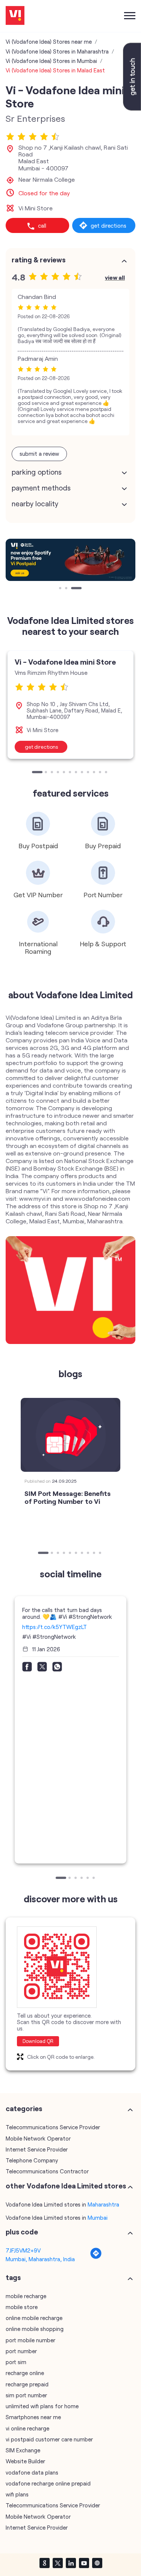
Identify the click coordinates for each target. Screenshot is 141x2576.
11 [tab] (101, 773)
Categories (24, 2109)
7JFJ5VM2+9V (23, 2250)
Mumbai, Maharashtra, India (40, 2259)
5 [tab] (65, 773)
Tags (13, 2277)
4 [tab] (59, 773)
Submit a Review (39, 454)
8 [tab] (83, 773)
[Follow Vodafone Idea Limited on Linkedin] (71, 2563)
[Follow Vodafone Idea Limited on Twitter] (58, 2563)
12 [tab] (107, 773)
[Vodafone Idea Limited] (15, 16)
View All (115, 277)
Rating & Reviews (39, 260)
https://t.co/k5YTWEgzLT (55, 1627)
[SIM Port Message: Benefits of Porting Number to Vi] (70, 1435)
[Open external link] (132, 108)
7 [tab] (77, 773)
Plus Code (22, 2232)
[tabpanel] (70, 560)
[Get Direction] (96, 2257)
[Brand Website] (97, 2563)
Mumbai (98, 2217)
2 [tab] (67, 589)
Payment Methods (41, 488)
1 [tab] (61, 589)
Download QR (38, 2041)
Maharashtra (103, 2204)
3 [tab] (73, 589)
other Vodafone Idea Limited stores (66, 2186)
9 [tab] (89, 773)
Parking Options (37, 472)
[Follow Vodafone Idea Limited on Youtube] (84, 2563)
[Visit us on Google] (44, 2563)
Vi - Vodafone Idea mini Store (65, 662)
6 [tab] (71, 773)
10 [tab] (95, 773)
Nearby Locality (35, 504)
